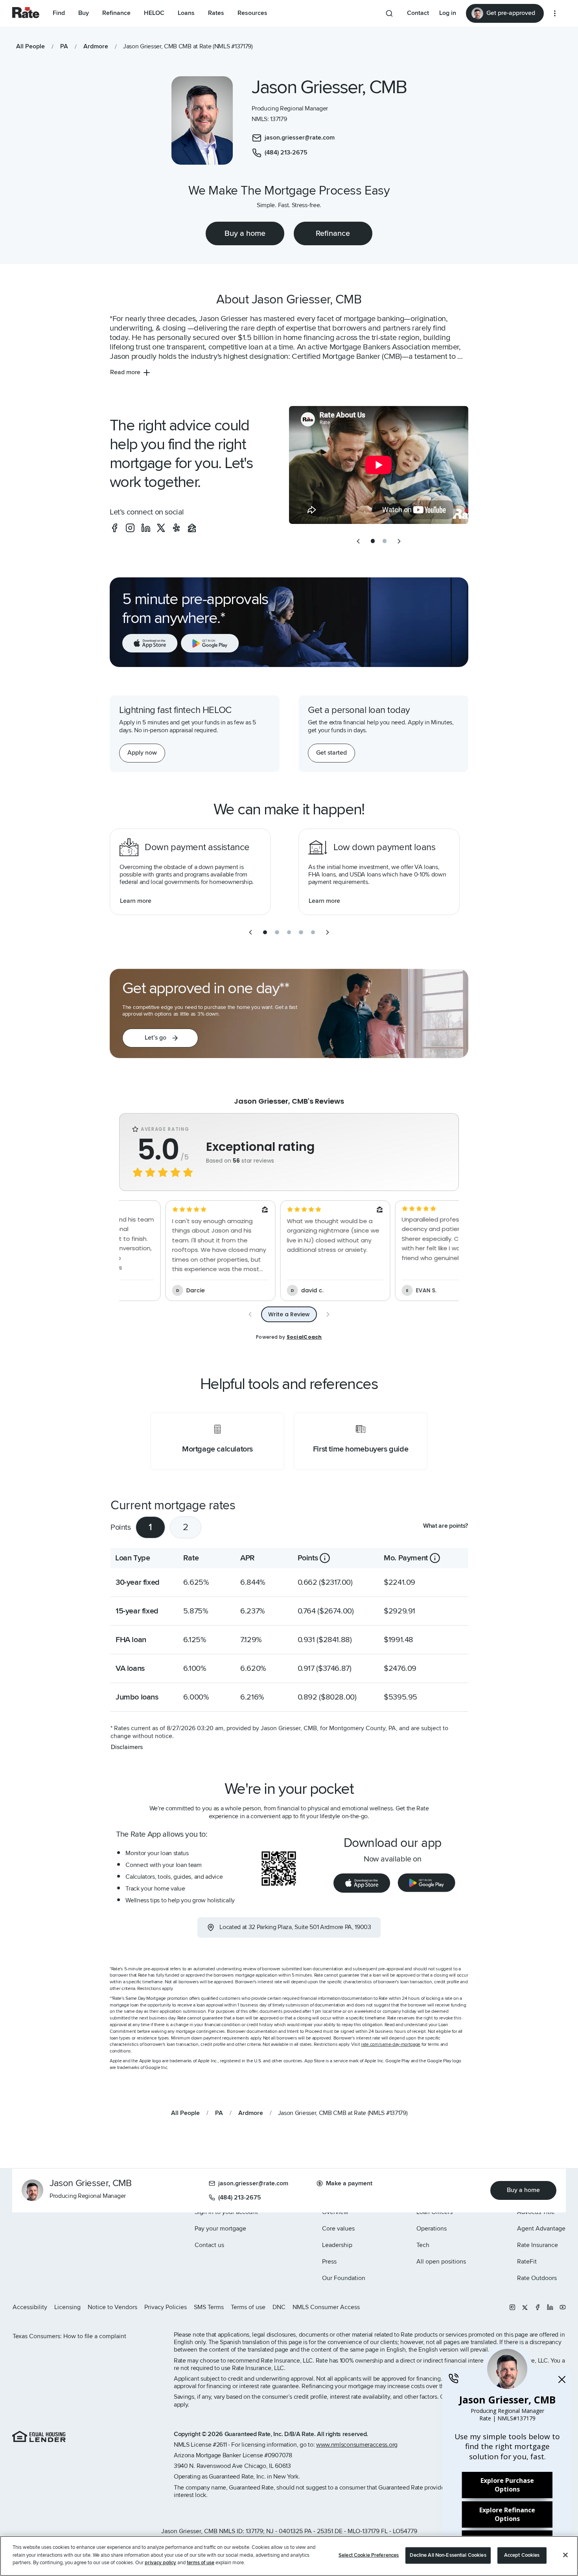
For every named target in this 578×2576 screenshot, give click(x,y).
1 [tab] (150, 1527)
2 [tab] (186, 1527)
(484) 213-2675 (240, 2198)
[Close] (565, 2555)
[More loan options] (555, 13)
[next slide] (399, 541)
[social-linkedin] (146, 528)
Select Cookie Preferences (369, 2555)
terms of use (201, 2563)
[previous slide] (358, 541)
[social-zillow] (192, 528)
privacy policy (160, 2563)
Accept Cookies (522, 2555)
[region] (289, 2556)
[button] (160, 1038)
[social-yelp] (176, 528)
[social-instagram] (130, 528)
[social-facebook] (114, 528)
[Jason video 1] (379, 465)
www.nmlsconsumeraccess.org (357, 2445)
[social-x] (161, 528)
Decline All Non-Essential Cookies (448, 2555)
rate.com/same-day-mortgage (391, 2044)
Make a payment (349, 2183)
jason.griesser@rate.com (253, 2183)
